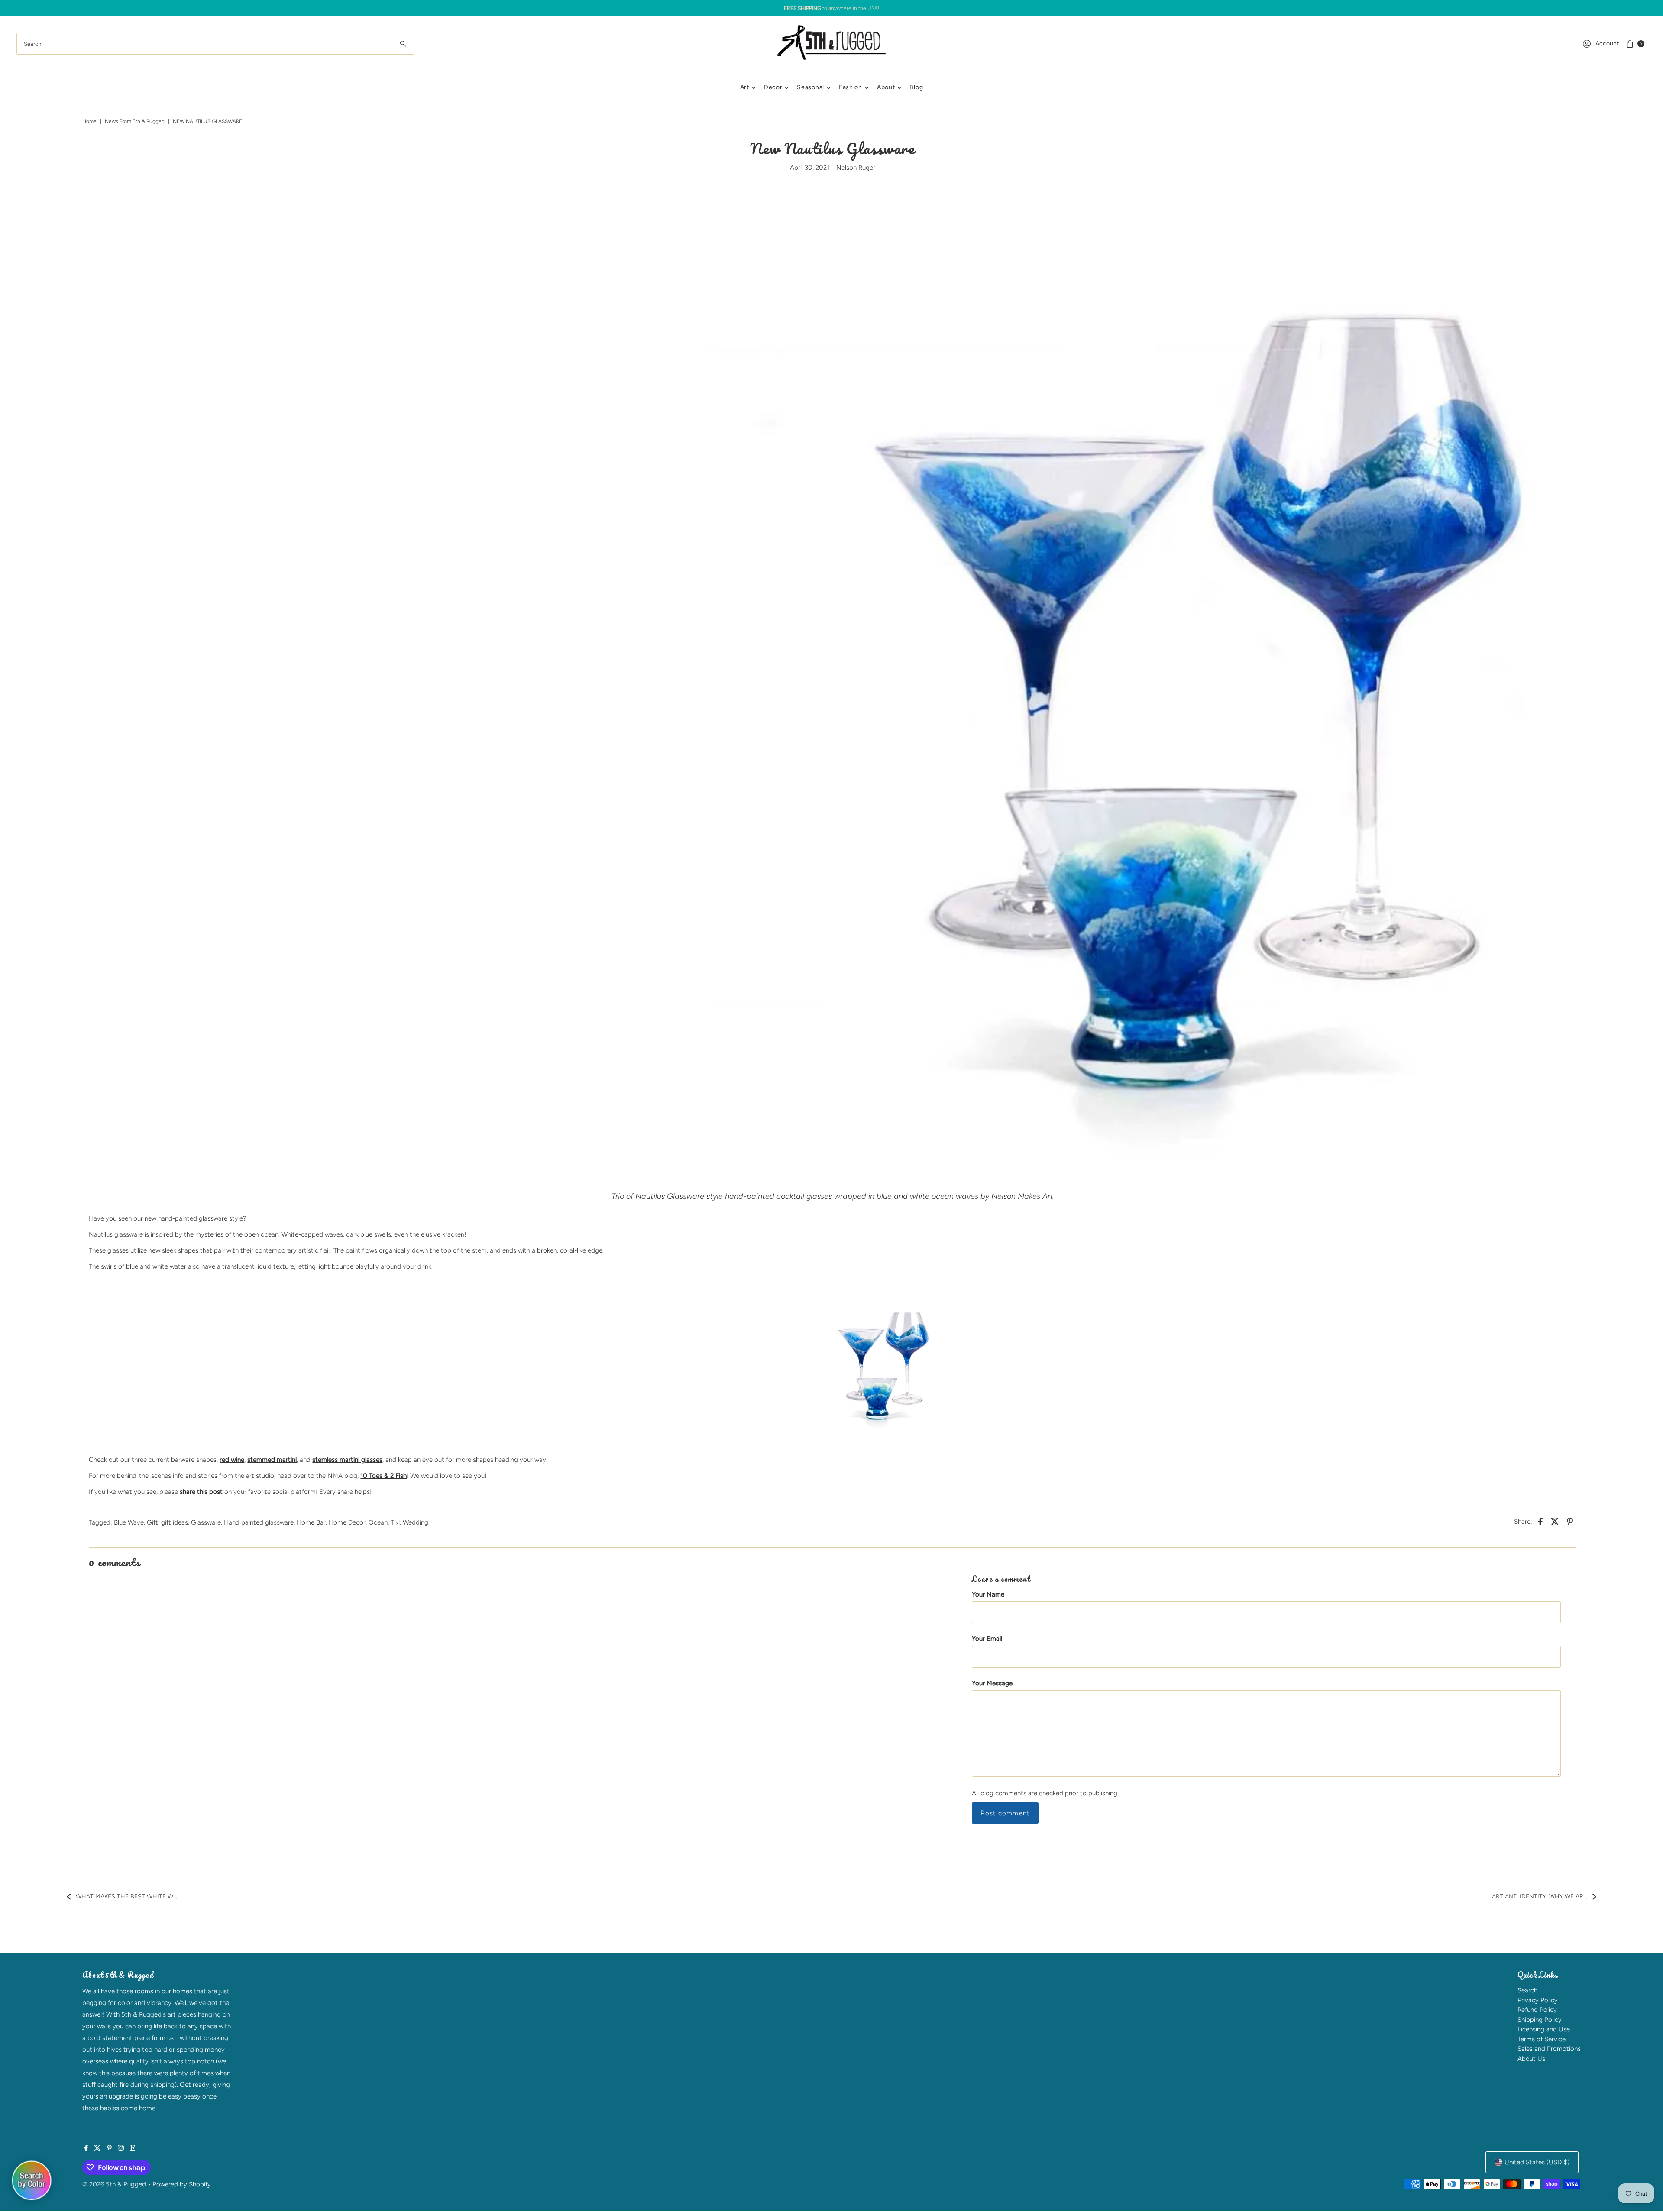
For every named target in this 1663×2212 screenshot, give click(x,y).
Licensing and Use (1544, 2029)
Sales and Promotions (1549, 2049)
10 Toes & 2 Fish (383, 1476)
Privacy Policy (1538, 2000)
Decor (773, 87)
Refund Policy (1537, 2010)
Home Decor (347, 1522)
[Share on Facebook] (1540, 1521)
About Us (1531, 2059)
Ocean (378, 1522)
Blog (916, 87)
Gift (152, 1522)
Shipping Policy (1540, 2020)
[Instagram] (121, 2149)
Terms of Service (1542, 2039)
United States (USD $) (1537, 2162)
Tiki (395, 1522)
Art (745, 87)
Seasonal (810, 87)
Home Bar (311, 1522)
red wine (232, 1460)
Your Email (987, 1639)
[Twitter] (97, 2149)
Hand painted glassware (259, 1522)
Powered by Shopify (182, 2184)
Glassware (206, 1522)
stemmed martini (272, 1460)
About (886, 87)
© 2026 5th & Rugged (114, 2184)
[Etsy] (133, 2149)
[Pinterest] (109, 2149)
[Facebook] (86, 2149)
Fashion (851, 87)
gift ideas (175, 1522)
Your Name (988, 1594)
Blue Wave (129, 1522)
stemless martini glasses (347, 1460)
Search (1527, 1990)
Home (89, 121)
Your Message (992, 1683)
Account (1607, 44)
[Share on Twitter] (1555, 1521)
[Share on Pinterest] (1570, 1521)
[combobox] (215, 44)
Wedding (416, 1522)
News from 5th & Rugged (135, 121)
